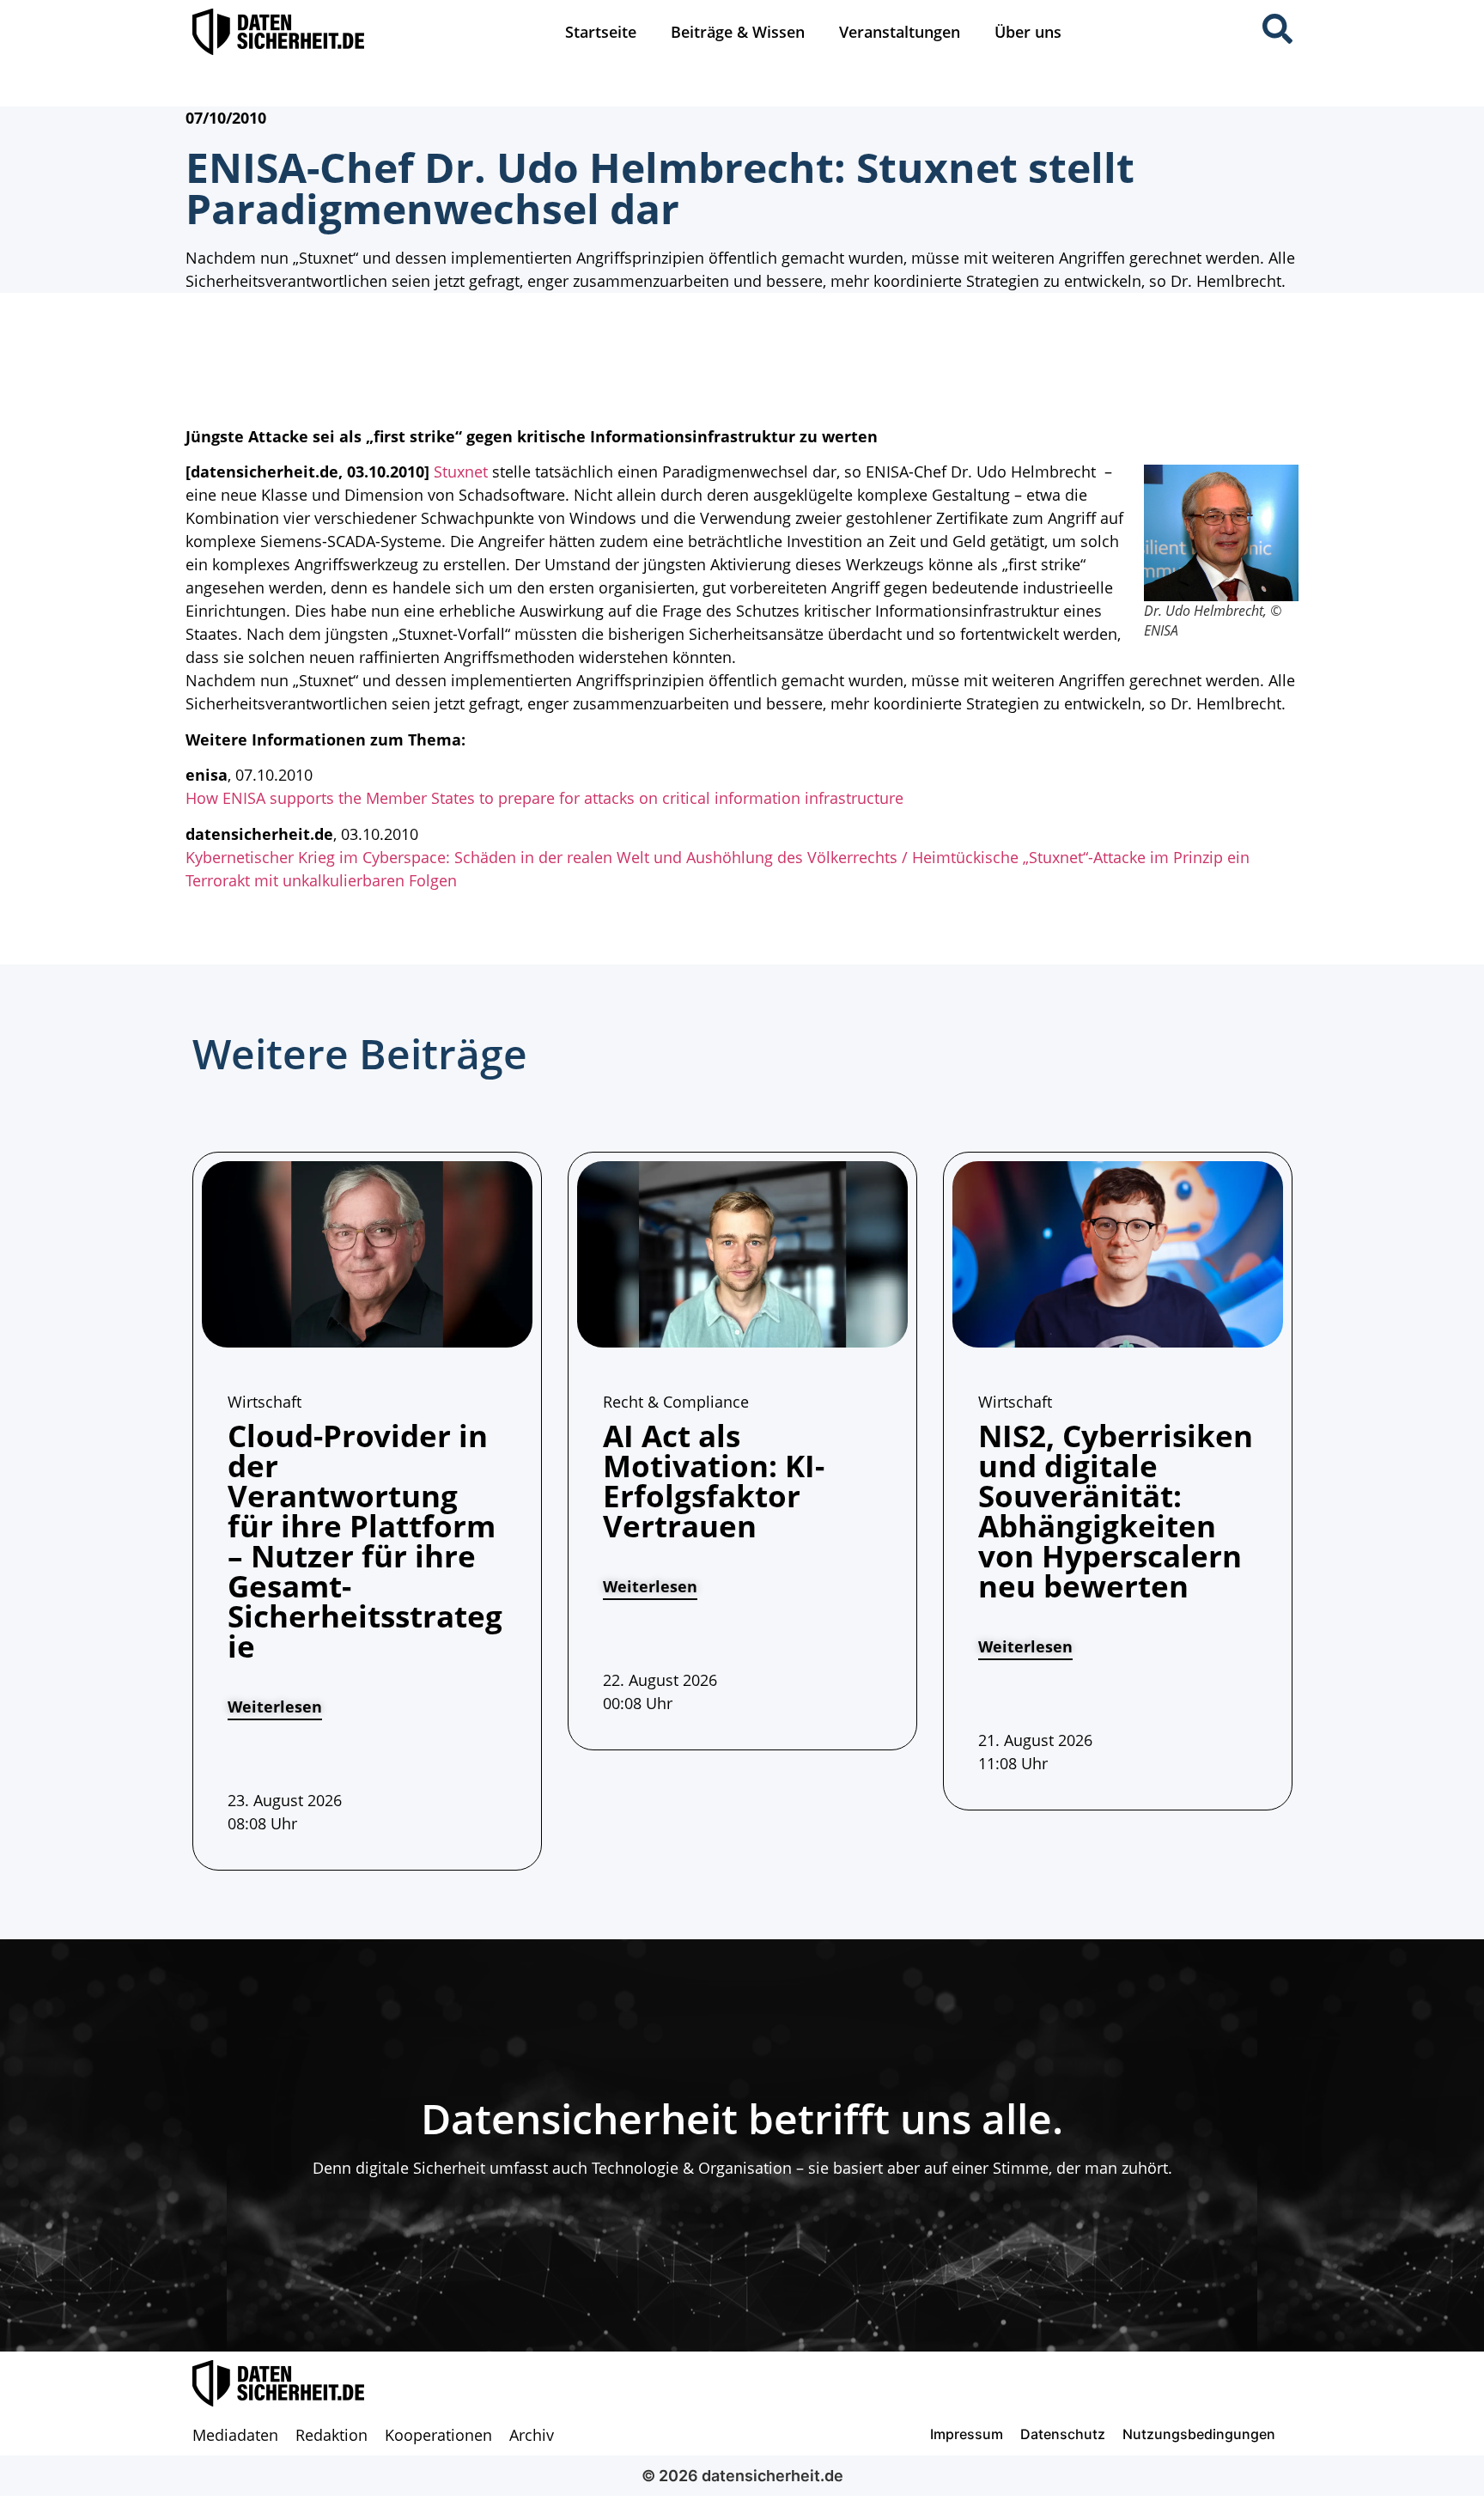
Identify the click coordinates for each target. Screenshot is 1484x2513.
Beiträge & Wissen (738, 32)
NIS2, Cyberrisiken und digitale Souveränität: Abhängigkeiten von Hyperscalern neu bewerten (1116, 1511)
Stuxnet (461, 472)
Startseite (601, 32)
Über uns (1028, 32)
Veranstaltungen (900, 32)
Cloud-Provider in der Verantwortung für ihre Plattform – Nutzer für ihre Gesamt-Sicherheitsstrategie (365, 1541)
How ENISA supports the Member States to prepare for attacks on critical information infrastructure (544, 798)
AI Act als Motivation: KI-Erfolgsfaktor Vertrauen (714, 1481)
